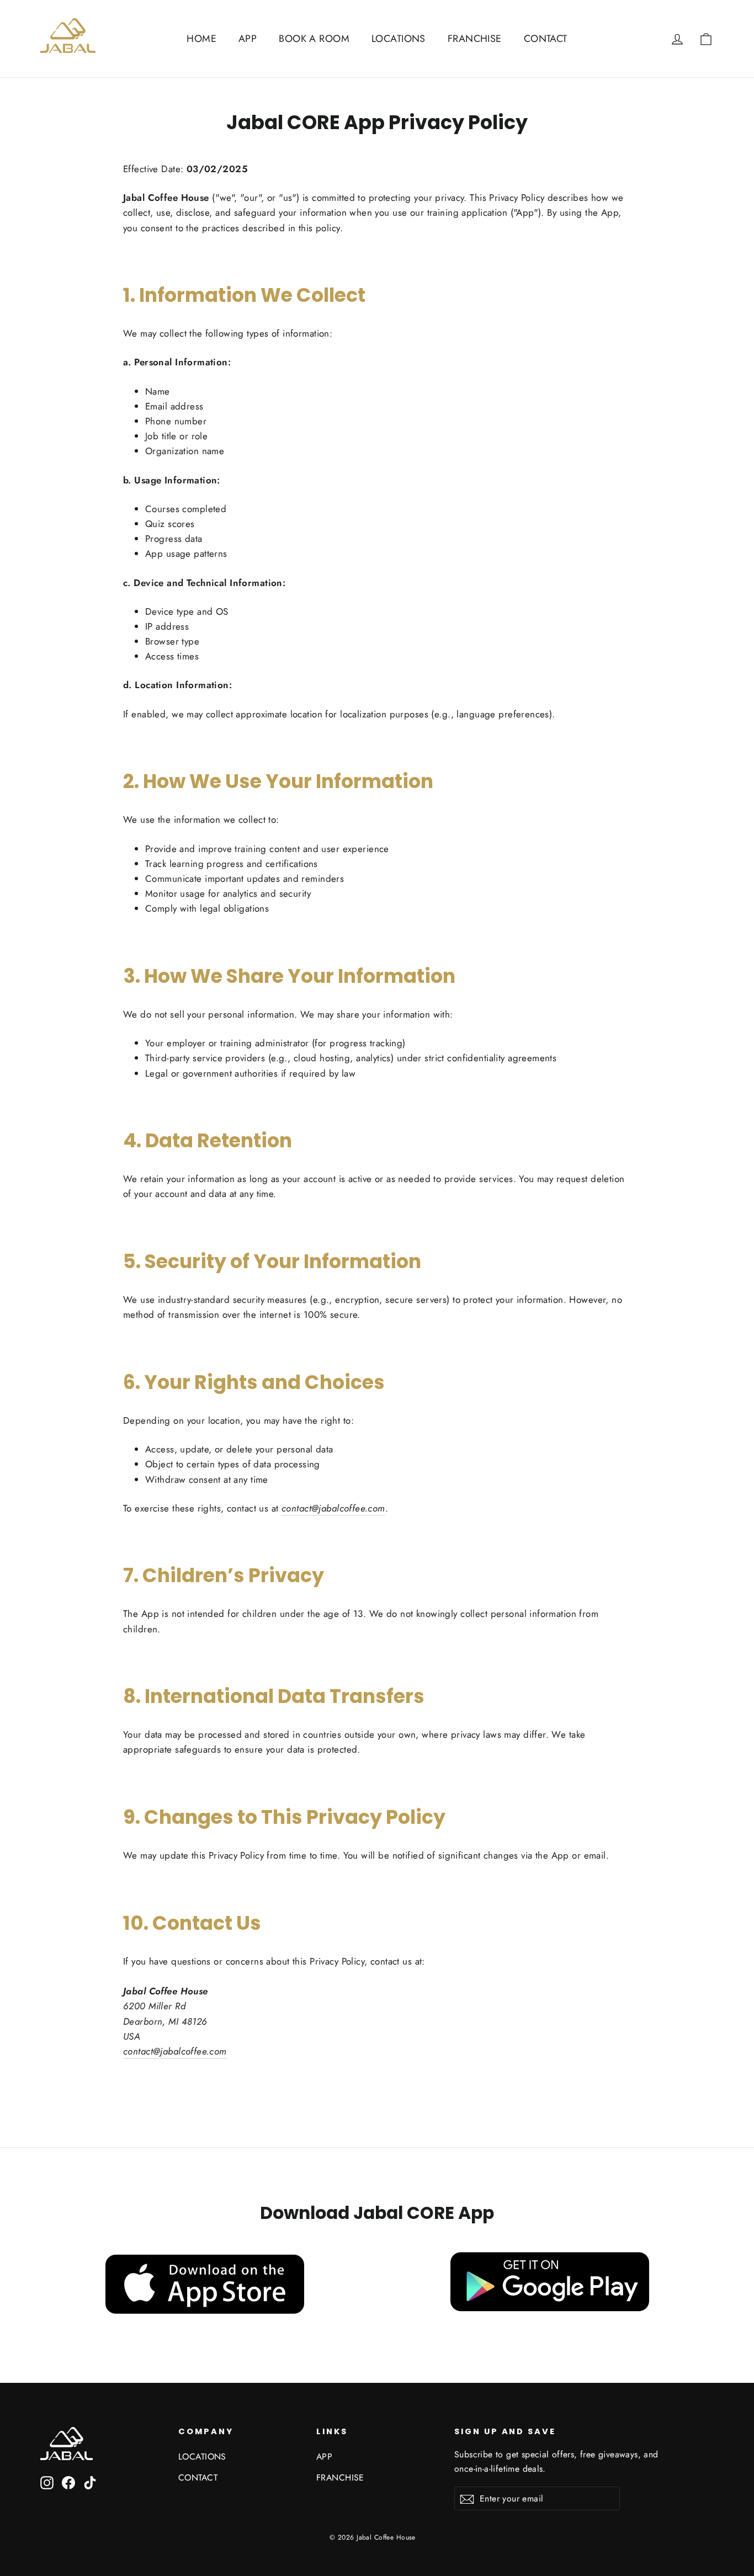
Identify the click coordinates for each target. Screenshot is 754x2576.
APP (248, 39)
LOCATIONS (399, 39)
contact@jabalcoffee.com (333, 1508)
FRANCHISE (475, 39)
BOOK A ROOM (314, 39)
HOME (201, 39)
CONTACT (546, 39)
